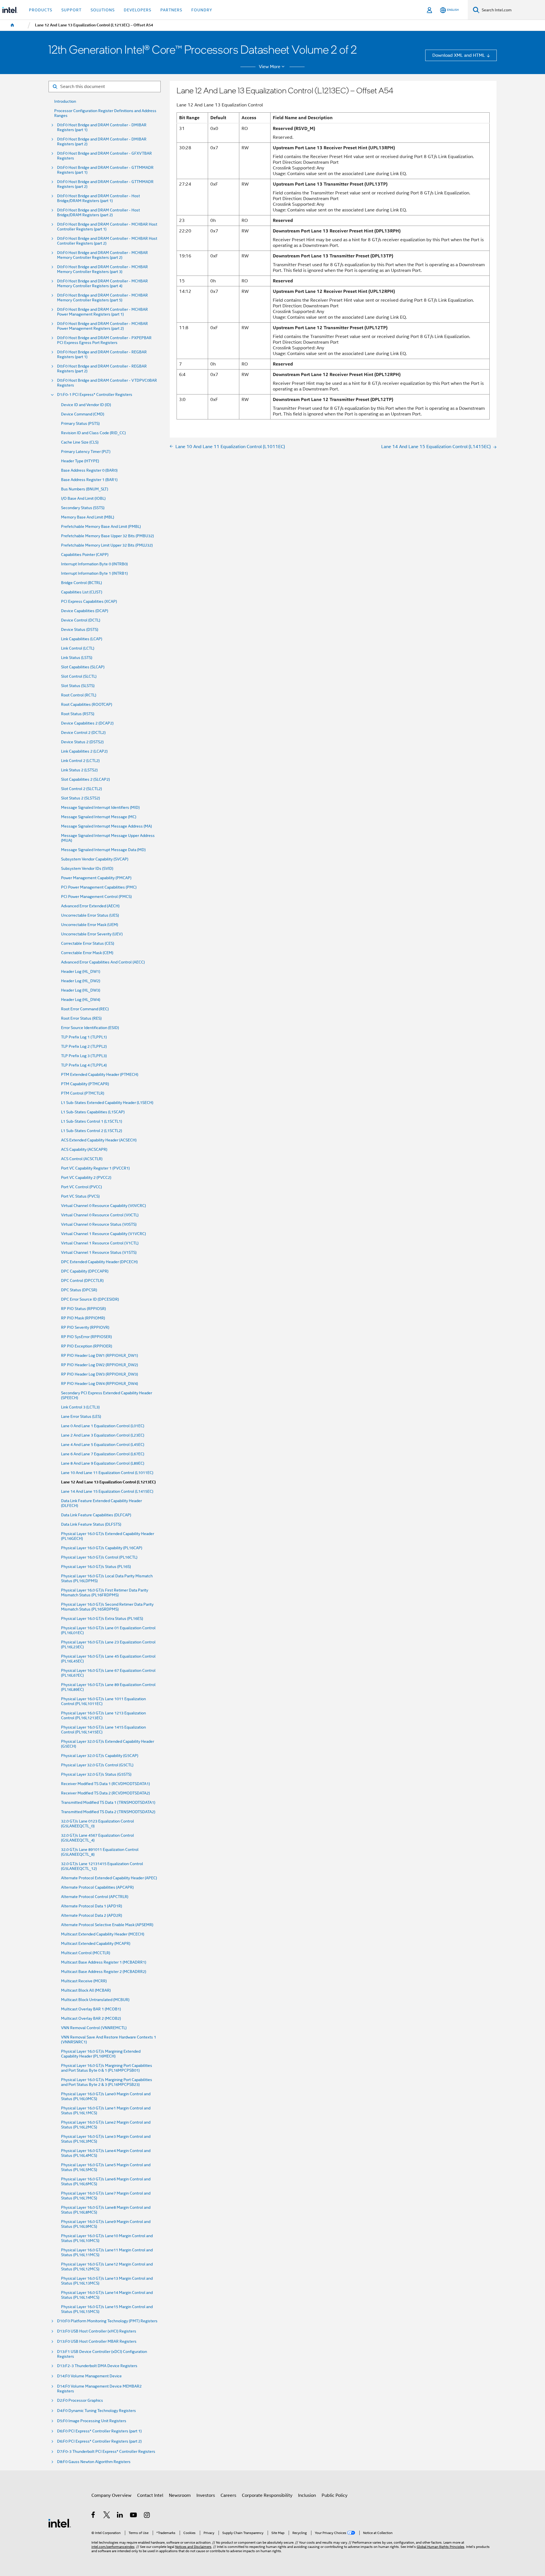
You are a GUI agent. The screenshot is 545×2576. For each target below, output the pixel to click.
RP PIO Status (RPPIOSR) (83, 1309)
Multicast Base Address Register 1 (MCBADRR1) (104, 1962)
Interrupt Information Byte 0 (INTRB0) (94, 564)
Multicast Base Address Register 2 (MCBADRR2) (104, 1972)
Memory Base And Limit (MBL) (88, 517)
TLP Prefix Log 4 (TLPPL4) (84, 1065)
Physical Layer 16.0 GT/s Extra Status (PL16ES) (102, 1619)
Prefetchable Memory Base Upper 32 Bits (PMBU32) (107, 536)
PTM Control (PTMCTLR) (83, 1093)
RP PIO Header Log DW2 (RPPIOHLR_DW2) (99, 1365)
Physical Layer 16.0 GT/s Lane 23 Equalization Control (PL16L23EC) (108, 1645)
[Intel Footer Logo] (60, 2523)
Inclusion (307, 2495)
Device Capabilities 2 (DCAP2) (87, 723)
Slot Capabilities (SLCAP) (83, 667)
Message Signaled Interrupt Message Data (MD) (103, 850)
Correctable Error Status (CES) (88, 943)
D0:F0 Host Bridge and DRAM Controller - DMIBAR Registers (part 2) (102, 142)
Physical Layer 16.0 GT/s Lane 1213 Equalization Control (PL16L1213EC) (103, 1716)
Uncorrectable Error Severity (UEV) (92, 934)
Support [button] (71, 10)
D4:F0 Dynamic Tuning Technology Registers (97, 2411)
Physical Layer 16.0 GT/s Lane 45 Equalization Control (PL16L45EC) (108, 1659)
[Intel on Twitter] (107, 2516)
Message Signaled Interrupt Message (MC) (99, 817)
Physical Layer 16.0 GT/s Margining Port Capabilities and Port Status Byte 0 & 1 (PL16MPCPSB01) (107, 2068)
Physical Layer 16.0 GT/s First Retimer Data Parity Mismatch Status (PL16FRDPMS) (105, 1593)
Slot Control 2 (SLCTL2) (81, 789)
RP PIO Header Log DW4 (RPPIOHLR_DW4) (99, 1384)
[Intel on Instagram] (147, 2516)
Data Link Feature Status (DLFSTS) (91, 1524)
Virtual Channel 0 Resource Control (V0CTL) (100, 1215)
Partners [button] (171, 10)
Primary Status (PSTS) (80, 424)
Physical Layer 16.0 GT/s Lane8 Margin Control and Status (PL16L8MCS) (106, 2210)
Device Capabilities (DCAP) (85, 611)
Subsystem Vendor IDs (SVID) (87, 869)
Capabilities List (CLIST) (82, 592)
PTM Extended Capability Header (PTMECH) (100, 1075)
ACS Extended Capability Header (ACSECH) (99, 1140)
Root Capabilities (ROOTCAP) (87, 705)
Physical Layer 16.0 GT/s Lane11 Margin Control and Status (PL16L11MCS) (107, 2252)
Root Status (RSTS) (78, 714)
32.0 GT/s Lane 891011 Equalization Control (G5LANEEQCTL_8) (100, 1852)
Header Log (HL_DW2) (81, 981)
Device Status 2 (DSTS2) (82, 742)
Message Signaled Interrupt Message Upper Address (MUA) (108, 838)
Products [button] (41, 10)
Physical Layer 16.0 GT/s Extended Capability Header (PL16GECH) (108, 1536)
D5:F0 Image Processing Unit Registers (92, 2421)
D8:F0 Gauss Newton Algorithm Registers (94, 2462)
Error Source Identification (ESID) (90, 1028)
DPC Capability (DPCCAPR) (85, 1271)
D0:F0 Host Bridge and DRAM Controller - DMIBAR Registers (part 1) (102, 127)
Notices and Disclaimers (193, 2547)
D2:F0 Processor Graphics (80, 2400)
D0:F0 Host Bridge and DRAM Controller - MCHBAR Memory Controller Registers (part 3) (102, 269)
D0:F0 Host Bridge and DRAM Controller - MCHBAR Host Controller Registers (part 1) (107, 227)
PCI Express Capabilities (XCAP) (89, 602)
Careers (228, 2495)
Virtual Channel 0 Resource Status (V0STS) (99, 1224)
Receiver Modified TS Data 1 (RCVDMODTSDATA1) (105, 1784)
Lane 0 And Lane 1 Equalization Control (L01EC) (103, 1426)
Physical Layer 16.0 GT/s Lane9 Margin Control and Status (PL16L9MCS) (106, 2224)
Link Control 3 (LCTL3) (80, 1407)
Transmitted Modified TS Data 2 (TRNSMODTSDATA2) (108, 1812)
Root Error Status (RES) (81, 1018)
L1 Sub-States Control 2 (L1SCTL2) (92, 1131)
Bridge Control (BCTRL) (81, 583)
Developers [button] (138, 10)
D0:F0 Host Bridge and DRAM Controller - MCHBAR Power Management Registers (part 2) (102, 326)
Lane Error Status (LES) (81, 1417)
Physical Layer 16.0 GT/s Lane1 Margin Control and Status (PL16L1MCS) (106, 2111)
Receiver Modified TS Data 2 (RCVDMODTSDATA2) (105, 1793)
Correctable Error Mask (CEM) (87, 953)
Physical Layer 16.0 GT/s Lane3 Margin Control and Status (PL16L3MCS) (106, 2139)
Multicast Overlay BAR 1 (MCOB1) (91, 2009)
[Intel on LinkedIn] (120, 2516)
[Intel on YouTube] (134, 2516)
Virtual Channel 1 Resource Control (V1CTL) (100, 1243)
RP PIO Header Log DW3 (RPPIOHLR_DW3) (99, 1374)
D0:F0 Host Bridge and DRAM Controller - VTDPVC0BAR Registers (107, 383)
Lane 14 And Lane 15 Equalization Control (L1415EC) (107, 1491)
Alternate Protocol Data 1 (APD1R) (92, 1906)
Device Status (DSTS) (80, 630)
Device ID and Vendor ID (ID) (86, 405)
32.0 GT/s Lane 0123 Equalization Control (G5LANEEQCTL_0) (98, 1824)
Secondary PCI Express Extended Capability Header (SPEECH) (107, 1395)
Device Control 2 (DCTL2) (83, 733)
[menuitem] (12, 25)
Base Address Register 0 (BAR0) (89, 470)
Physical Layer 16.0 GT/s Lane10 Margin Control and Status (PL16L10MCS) (107, 2238)
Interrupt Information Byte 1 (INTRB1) (94, 573)
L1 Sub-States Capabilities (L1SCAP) (93, 1112)
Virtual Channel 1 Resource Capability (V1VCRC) (103, 1234)
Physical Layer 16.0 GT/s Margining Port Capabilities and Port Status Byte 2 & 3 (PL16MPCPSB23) (107, 2082)
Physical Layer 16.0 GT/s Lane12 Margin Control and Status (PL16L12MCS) (107, 2267)
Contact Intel (150, 2495)
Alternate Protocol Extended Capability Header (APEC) (109, 1878)
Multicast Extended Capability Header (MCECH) (103, 1934)
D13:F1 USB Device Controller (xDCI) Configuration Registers (102, 2354)
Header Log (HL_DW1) (81, 972)
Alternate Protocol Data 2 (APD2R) (92, 1915)
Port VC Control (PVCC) (81, 1187)
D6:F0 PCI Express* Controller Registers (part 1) (99, 2431)
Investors (206, 2495)
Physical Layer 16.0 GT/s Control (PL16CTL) (99, 1557)
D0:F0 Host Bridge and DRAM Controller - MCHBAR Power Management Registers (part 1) (102, 312)
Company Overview (111, 2495)
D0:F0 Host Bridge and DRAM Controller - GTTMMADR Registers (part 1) (105, 170)
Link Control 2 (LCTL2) (80, 761)
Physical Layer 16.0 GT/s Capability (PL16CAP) (102, 1548)
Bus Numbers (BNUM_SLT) (85, 489)
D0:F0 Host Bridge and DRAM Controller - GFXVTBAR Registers (104, 156)
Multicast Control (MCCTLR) (86, 1953)
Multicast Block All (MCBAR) (86, 1990)
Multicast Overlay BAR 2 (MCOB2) (91, 2018)
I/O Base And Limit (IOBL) (83, 498)
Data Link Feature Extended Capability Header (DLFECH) (101, 1503)
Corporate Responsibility (267, 2495)
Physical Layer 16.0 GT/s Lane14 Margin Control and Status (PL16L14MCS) (107, 2295)
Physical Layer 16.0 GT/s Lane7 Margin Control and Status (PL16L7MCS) (106, 2196)
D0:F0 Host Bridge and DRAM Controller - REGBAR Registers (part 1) (102, 354)
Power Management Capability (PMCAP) (96, 878)
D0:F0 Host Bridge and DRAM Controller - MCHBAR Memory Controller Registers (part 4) (102, 284)
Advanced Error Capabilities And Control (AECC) (103, 962)
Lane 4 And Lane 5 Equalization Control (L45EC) (103, 1445)
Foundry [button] (202, 10)
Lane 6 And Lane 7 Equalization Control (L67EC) (103, 1454)
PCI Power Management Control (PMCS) (96, 897)
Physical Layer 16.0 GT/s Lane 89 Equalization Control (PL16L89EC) (108, 1687)
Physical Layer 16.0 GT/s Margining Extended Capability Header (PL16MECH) (101, 2054)
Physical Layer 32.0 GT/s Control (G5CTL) (97, 1765)
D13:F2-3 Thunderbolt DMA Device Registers (97, 2366)
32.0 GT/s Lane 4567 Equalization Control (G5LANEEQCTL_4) (98, 1838)
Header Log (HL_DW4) (81, 1000)
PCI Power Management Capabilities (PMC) (99, 887)
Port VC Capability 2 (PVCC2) (86, 1178)
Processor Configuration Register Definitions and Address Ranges (105, 113)
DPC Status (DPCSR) (79, 1290)
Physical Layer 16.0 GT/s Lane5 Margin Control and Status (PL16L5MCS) (106, 2167)
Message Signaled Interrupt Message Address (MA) (106, 826)
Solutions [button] (103, 10)
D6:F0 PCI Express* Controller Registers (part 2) (99, 2441)
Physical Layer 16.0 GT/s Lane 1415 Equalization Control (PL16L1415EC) (103, 1730)
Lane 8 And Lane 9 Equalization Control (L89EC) (103, 1463)
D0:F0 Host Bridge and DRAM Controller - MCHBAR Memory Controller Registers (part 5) (102, 298)
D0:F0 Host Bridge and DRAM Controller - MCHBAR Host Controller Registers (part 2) (107, 241)
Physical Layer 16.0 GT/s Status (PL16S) (96, 1567)
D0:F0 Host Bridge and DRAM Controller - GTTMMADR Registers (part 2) (105, 184)
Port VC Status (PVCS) (80, 1196)
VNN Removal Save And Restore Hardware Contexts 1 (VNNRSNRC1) (109, 2040)
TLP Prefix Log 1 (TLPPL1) (84, 1037)
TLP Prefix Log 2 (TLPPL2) (84, 1046)
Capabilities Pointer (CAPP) (85, 555)
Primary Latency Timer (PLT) (86, 452)
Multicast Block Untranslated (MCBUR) (95, 2000)
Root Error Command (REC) (85, 1009)
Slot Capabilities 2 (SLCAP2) (85, 779)
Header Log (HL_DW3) (81, 990)
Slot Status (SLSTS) (78, 686)
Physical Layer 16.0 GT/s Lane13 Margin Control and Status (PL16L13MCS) (107, 2281)
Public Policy (335, 2495)
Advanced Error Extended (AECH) (90, 906)
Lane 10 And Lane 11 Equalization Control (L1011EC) (107, 1473)
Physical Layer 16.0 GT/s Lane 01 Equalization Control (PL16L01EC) (108, 1630)
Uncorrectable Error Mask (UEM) (90, 925)
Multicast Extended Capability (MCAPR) (96, 1944)
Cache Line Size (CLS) (80, 442)
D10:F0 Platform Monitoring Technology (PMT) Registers (107, 2321)
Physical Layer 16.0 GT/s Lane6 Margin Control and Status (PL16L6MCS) (106, 2182)
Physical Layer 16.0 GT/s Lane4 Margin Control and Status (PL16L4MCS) (106, 2153)
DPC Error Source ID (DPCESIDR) (90, 1299)
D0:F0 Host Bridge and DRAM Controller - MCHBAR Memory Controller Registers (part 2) (102, 255)
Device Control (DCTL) (81, 620)
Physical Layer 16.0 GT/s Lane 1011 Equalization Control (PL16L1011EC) (103, 1701)
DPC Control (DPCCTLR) (82, 1281)
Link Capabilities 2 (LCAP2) (84, 751)
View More (270, 67)
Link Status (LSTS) (77, 658)
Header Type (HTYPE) (80, 461)
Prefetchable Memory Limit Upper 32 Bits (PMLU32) (107, 545)
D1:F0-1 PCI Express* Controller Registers (95, 395)
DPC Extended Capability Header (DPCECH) (99, 1262)
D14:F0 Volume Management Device (89, 2376)
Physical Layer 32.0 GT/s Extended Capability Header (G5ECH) (108, 1744)
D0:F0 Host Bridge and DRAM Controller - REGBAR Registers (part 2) (102, 369)
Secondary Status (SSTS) (83, 508)
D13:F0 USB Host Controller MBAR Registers (97, 2341)
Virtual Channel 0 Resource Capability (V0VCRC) (103, 1206)
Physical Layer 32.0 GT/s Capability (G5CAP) (100, 1756)
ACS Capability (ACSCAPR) (84, 1150)
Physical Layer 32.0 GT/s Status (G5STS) (96, 1774)
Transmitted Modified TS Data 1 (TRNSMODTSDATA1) (108, 1803)
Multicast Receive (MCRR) (84, 1981)
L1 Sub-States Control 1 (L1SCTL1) (92, 1121)
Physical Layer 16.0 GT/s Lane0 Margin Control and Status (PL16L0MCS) (106, 2096)
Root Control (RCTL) (79, 695)
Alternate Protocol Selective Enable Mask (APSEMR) (107, 1925)
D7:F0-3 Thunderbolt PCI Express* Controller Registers (106, 2452)
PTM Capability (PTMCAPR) (85, 1084)
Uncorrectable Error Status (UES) (90, 915)
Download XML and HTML (459, 55)
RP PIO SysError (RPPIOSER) (86, 1337)
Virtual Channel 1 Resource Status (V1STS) (99, 1253)
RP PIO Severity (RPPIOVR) (85, 1327)
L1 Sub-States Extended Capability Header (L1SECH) (107, 1103)
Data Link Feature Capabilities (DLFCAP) (96, 1515)
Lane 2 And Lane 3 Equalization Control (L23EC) (103, 1435)
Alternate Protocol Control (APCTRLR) (95, 1897)
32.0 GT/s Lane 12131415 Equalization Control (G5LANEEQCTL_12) (102, 1866)
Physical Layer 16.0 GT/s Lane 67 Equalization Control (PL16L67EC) (108, 1673)
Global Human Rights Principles (441, 2547)
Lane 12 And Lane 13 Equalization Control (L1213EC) (108, 1482)
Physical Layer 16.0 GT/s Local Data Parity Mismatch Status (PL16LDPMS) (107, 1578)
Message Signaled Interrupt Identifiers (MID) (100, 808)
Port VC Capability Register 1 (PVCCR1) (95, 1168)
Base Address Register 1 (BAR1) (89, 480)
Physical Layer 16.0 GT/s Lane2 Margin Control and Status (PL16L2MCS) (106, 2125)
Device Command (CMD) (83, 414)
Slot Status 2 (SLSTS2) (80, 798)
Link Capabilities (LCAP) (82, 639)
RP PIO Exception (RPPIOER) (87, 1346)
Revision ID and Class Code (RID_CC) (93, 433)
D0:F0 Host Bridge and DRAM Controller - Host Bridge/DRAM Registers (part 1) (98, 198)
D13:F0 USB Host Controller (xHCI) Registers (97, 2331)
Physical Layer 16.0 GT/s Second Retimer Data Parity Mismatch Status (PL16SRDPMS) (107, 1607)
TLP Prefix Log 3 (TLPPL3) (84, 1056)
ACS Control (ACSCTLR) (82, 1159)
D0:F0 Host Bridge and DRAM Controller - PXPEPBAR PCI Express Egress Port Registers (104, 340)
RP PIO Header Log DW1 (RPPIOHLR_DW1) (99, 1356)
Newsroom (180, 2495)
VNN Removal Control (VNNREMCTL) (94, 2028)
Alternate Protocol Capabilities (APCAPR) (97, 1887)
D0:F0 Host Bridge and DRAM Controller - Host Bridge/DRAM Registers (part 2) (98, 213)
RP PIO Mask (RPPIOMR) (83, 1318)
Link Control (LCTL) (78, 648)
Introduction (65, 101)
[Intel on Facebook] (94, 2516)
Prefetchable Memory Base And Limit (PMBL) (101, 527)
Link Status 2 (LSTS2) (79, 770)
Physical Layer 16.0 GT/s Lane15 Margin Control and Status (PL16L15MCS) (107, 2309)
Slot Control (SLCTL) (79, 676)
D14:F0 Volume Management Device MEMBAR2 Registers (99, 2389)
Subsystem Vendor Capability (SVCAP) (95, 859)
